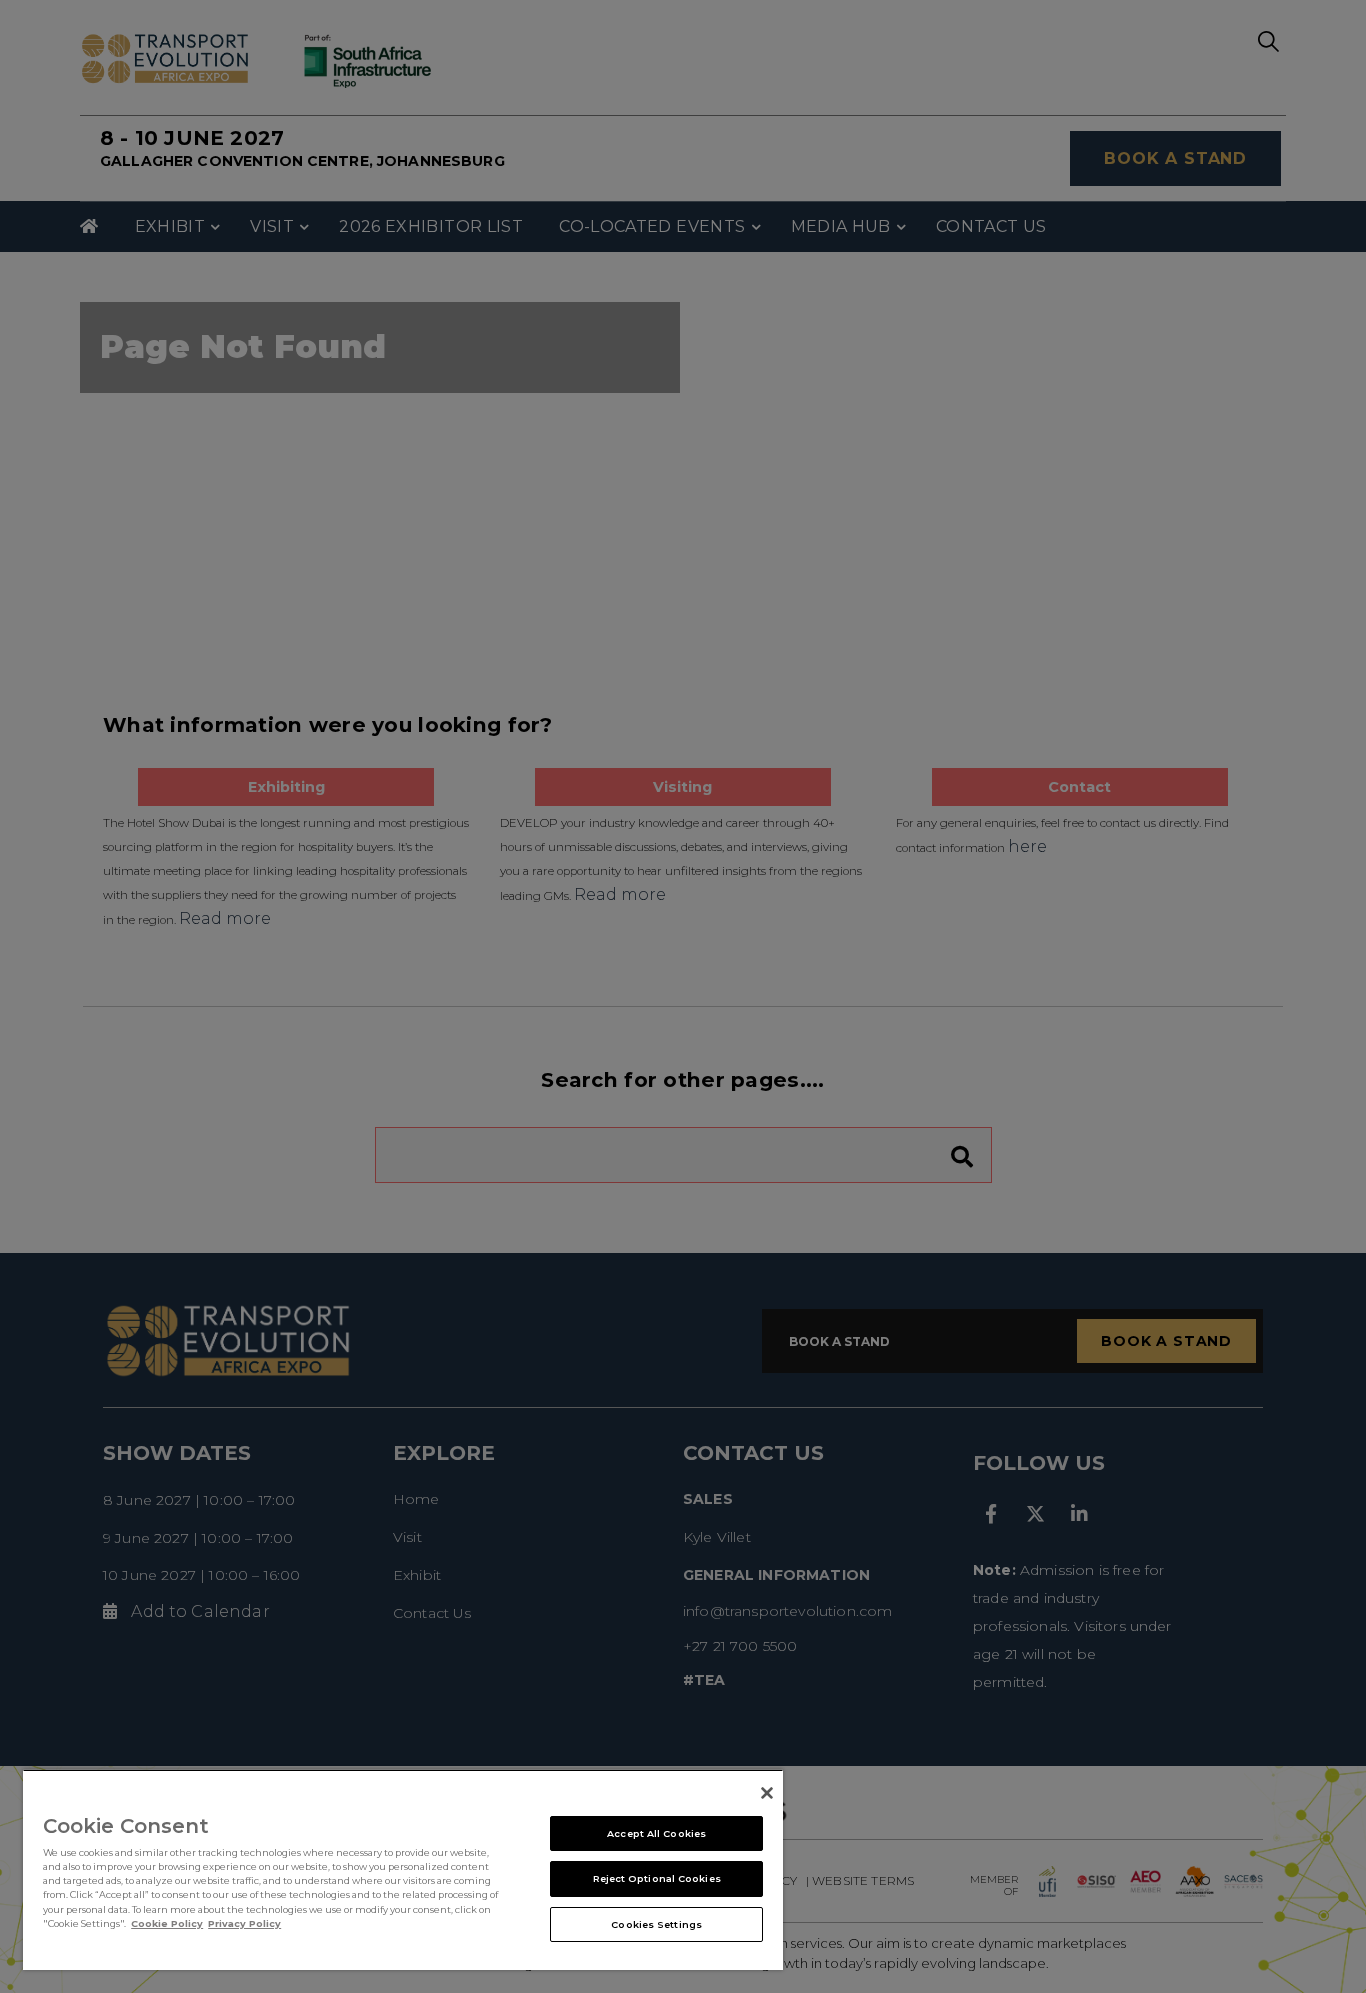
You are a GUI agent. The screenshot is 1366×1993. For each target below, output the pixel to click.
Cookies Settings (656, 1924)
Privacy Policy (244, 1923)
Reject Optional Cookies (657, 1878)
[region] (403, 1869)
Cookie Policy (167, 1923)
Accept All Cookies (656, 1833)
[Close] (767, 1793)
